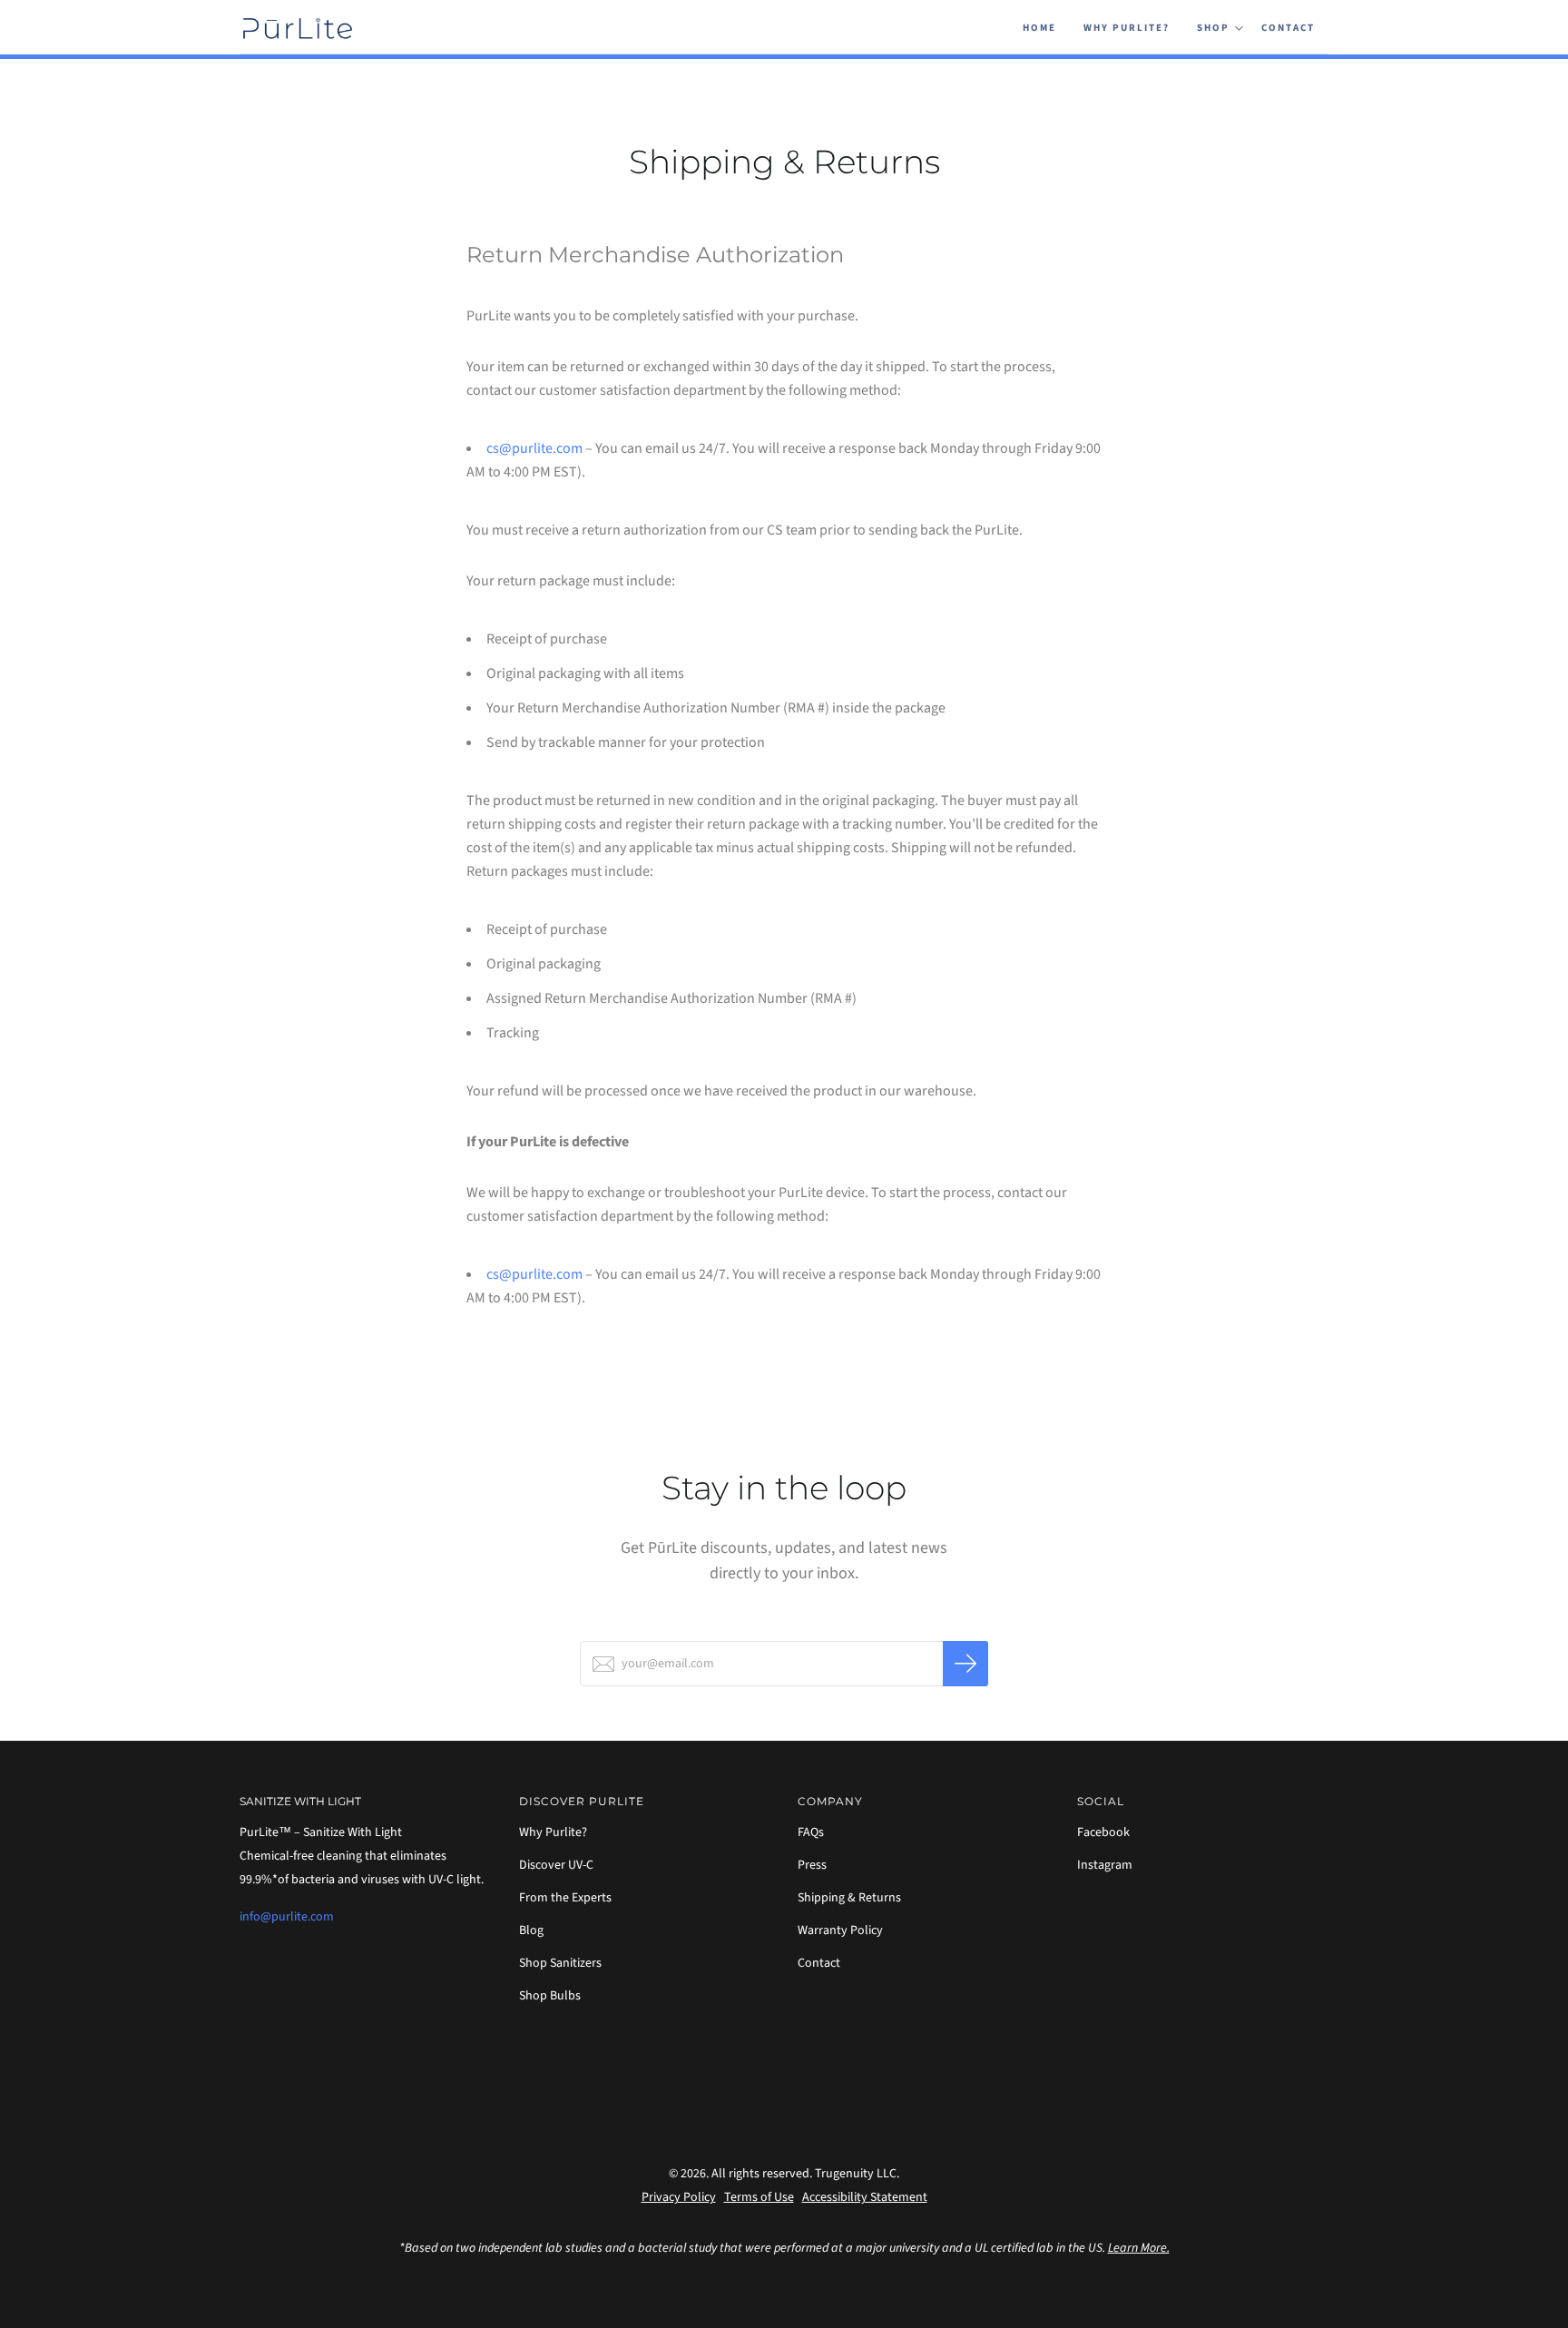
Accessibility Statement (865, 2197)
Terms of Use (759, 2197)
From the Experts (565, 1898)
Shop (1213, 28)
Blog (531, 1930)
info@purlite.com (287, 1917)
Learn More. (1139, 2248)
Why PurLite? (1127, 28)
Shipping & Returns (849, 1898)
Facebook (1103, 1832)
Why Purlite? (553, 1832)
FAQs (811, 1832)
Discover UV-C (556, 1865)
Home (1039, 28)
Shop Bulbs (550, 1996)
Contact (1288, 28)
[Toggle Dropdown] (1239, 28)
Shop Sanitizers (560, 1963)
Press (812, 1865)
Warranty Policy (840, 1930)
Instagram (1105, 1865)
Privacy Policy (679, 2197)
